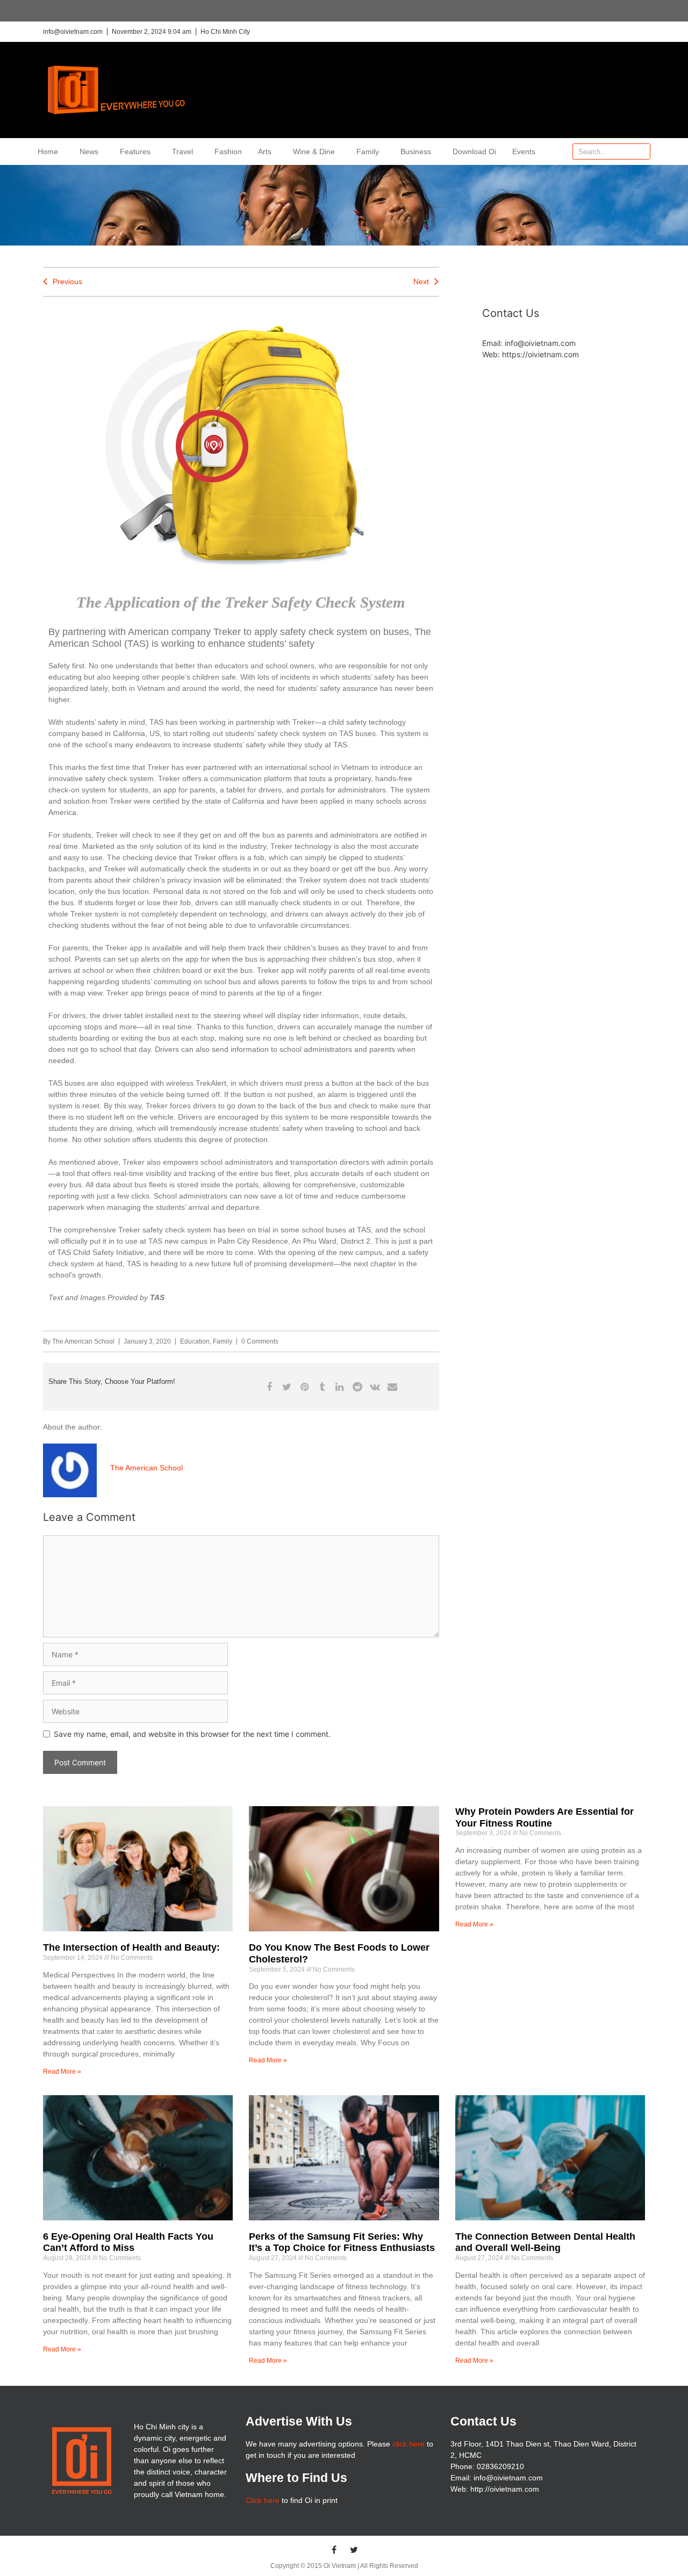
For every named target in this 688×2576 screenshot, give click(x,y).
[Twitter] (354, 2550)
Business (416, 151)
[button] (269, 1387)
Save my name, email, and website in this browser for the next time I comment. (192, 1734)
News (89, 151)
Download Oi (474, 151)
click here (408, 2444)
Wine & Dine (314, 151)
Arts (265, 151)
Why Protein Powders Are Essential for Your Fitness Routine (544, 1817)
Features (135, 151)
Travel (182, 151)
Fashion (228, 151)
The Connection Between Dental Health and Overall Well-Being (545, 2242)
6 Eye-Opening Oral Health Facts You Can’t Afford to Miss (128, 2242)
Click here (263, 2500)
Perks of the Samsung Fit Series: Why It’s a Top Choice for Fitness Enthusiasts (342, 2242)
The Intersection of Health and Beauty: (131, 1947)
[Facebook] (334, 2550)
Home (48, 151)
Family (368, 151)
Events (524, 151)
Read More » (62, 2072)
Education (195, 1341)
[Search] (642, 151)
